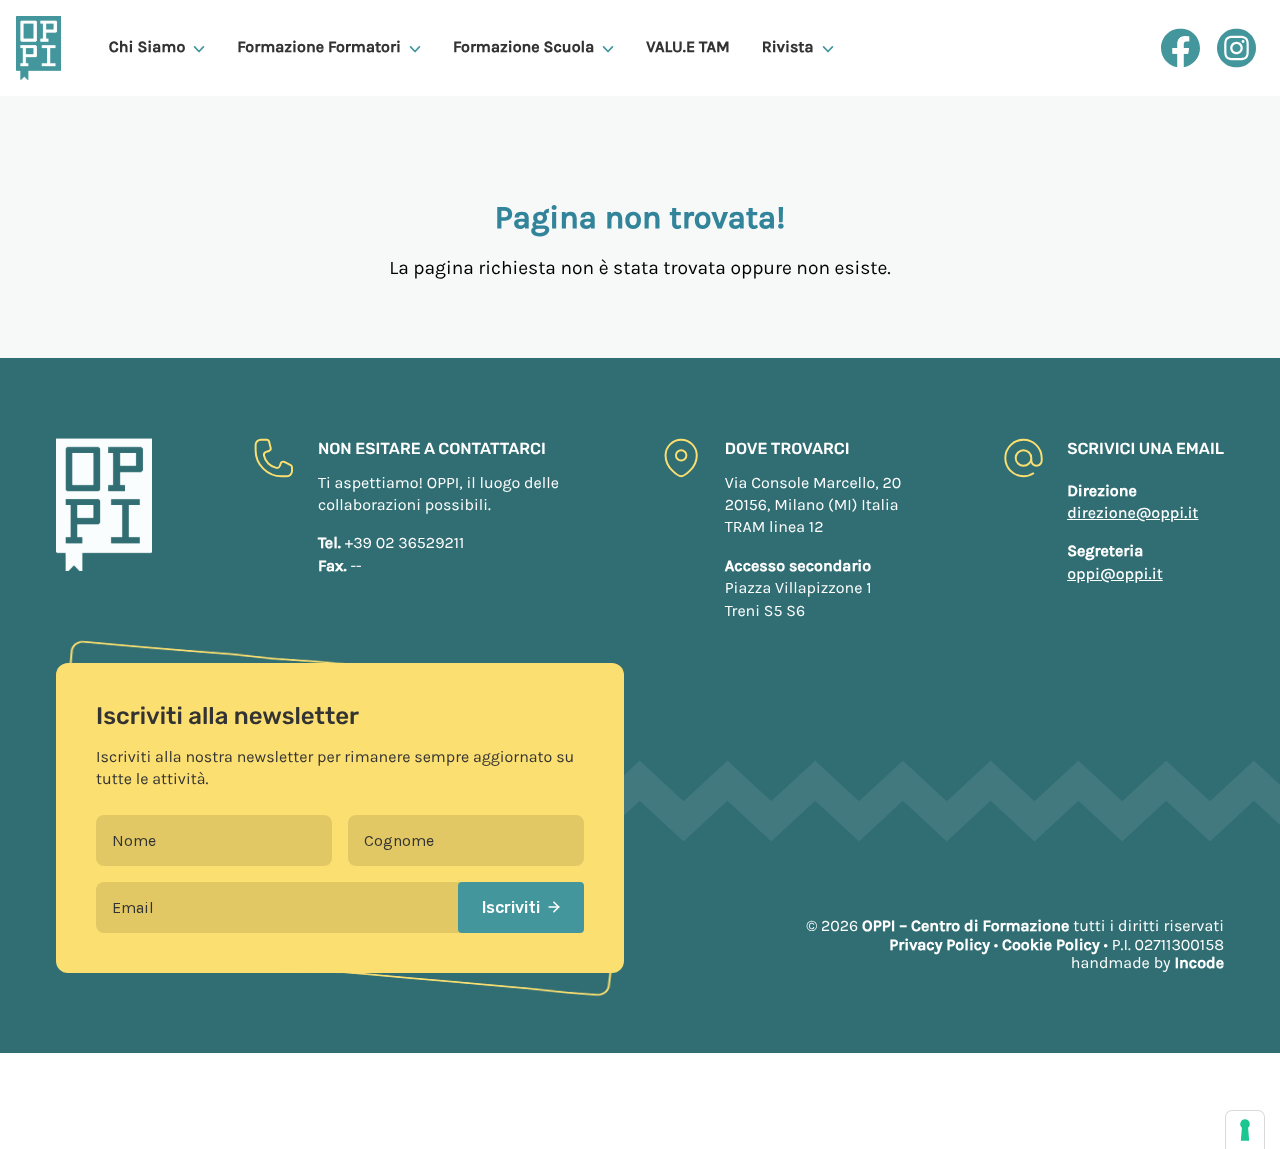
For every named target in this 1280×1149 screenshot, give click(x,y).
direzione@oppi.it (1132, 513)
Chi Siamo (147, 47)
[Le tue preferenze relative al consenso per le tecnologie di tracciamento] (1245, 1130)
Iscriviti (511, 907)
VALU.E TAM (688, 47)
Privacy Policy (939, 945)
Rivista (788, 47)
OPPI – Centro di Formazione (965, 926)
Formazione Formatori (319, 47)
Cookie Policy (1051, 945)
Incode (1199, 963)
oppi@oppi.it (1115, 574)
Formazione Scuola (523, 47)
